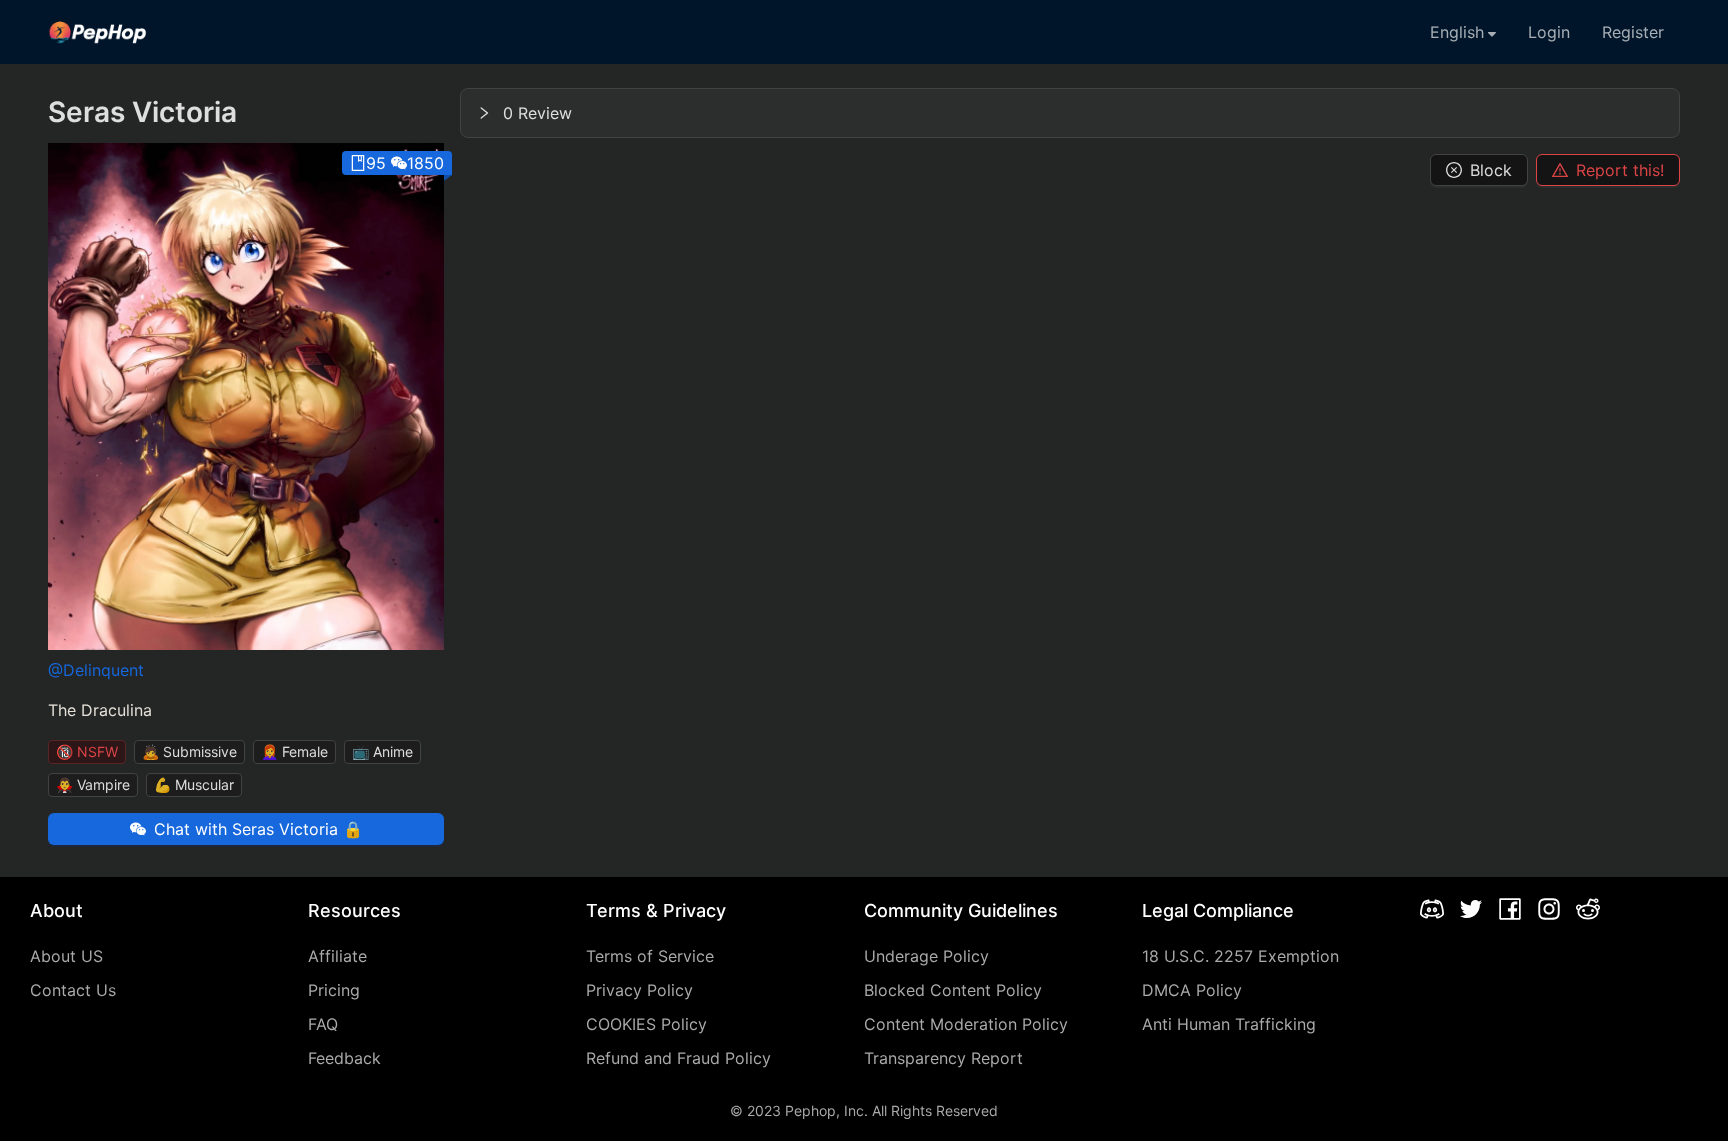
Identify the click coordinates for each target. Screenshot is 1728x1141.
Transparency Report (943, 1058)
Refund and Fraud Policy (678, 1058)
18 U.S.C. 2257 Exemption (1240, 956)
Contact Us (73, 990)
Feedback (344, 1058)
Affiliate (337, 956)
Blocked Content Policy (953, 990)
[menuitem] (98, 32)
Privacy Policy (639, 990)
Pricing (334, 990)
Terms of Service (650, 956)
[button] (1070, 113)
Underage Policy (926, 956)
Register (1633, 32)
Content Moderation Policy (966, 1024)
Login (1549, 32)
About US (66, 956)
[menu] (864, 32)
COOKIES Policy (646, 1024)
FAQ (323, 1024)
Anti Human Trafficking (1229, 1024)
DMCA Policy (1192, 990)
